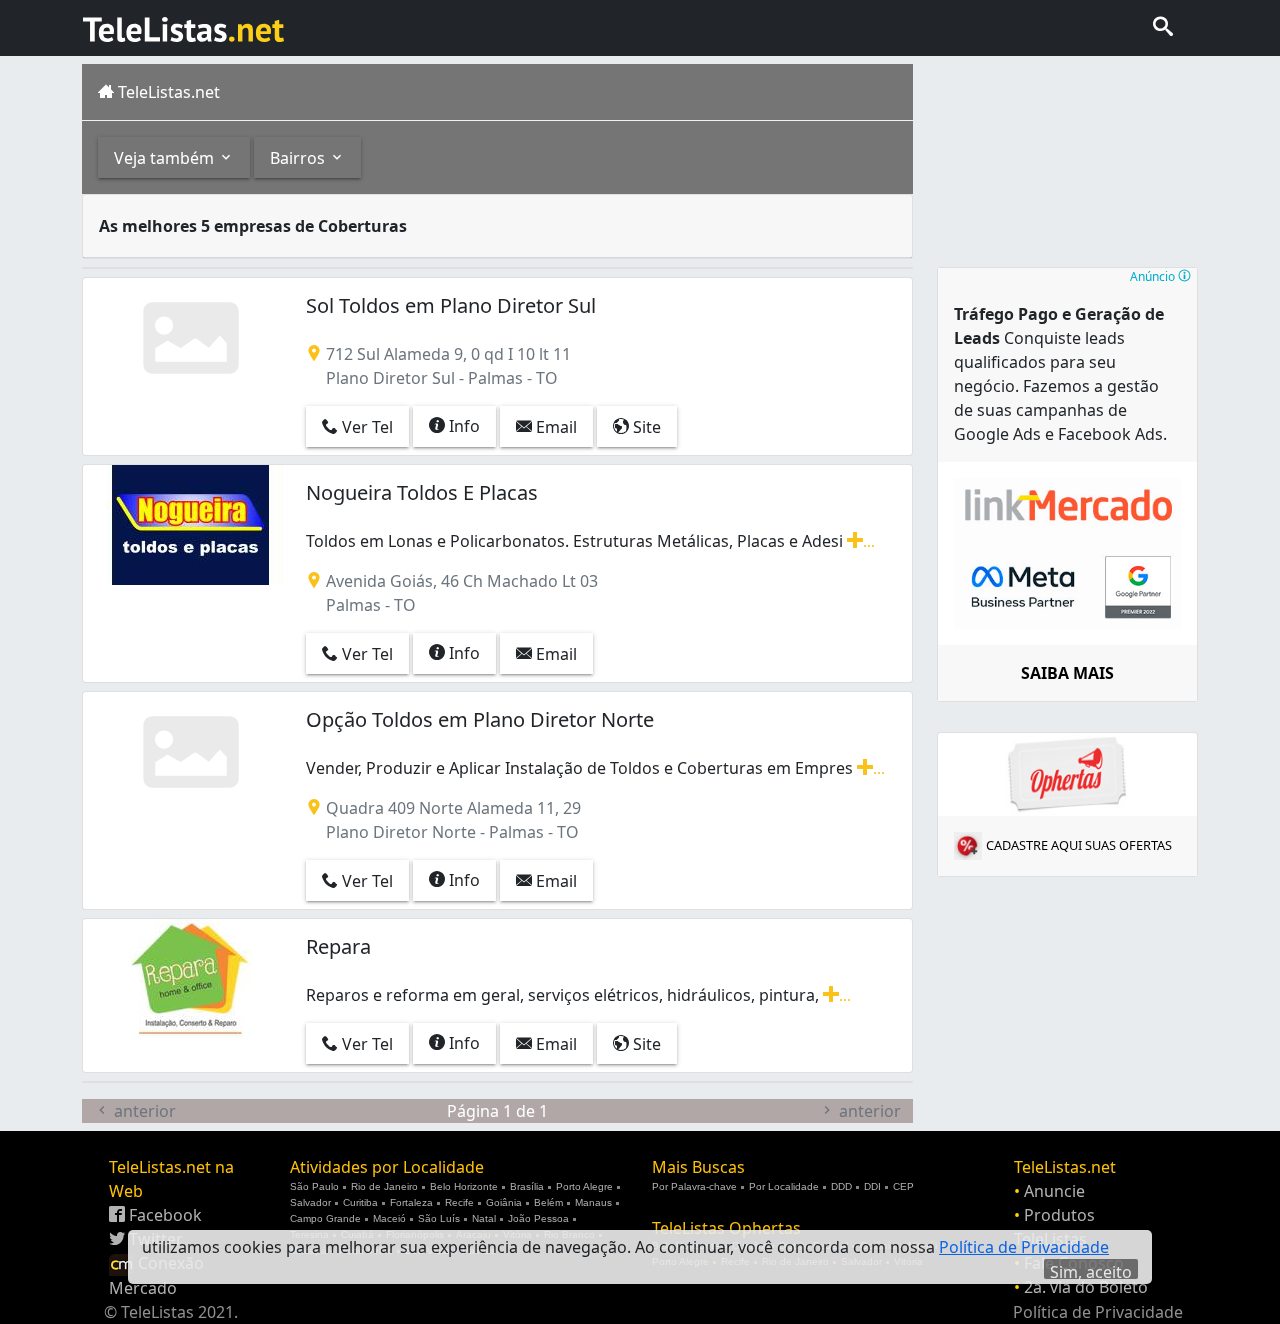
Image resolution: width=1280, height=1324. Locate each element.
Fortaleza (411, 1202)
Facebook (163, 1215)
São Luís (439, 1218)
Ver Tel (365, 427)
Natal (484, 1218)
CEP (903, 1186)
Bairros (299, 158)
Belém (548, 1202)
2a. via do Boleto (1086, 1287)
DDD (841, 1186)
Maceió (389, 1218)
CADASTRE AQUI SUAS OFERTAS (1079, 845)
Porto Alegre (584, 1186)
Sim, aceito (1091, 1270)
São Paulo (314, 1186)
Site (645, 427)
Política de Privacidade (1098, 1312)
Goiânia (504, 1202)
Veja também (166, 158)
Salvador (310, 1202)
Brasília (527, 1186)
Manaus (593, 1202)
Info (462, 426)
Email (554, 427)
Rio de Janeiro (384, 1186)
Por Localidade (784, 1186)
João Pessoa (538, 1218)
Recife (459, 1202)
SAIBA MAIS (1067, 673)
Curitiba (360, 1202)
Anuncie (1054, 1191)
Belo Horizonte (464, 1186)
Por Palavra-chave (694, 1186)
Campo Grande (325, 1218)
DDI (872, 1186)
